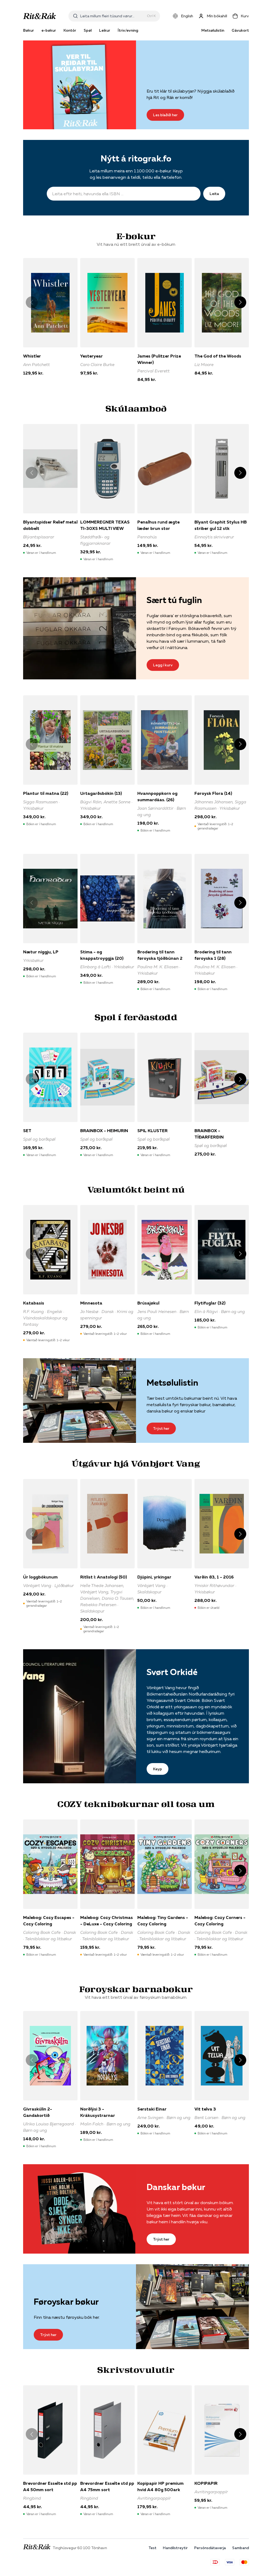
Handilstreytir (175, 2548)
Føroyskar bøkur (66, 2302)
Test (152, 2548)
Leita (214, 194)
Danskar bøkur (176, 2187)
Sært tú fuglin (174, 600)
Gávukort (240, 30)
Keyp (158, 1769)
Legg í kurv (163, 665)
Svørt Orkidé (172, 1672)
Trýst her (161, 1428)
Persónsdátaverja (210, 2548)
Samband (241, 2548)
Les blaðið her (165, 115)
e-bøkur (49, 30)
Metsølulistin (213, 30)
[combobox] (112, 16)
